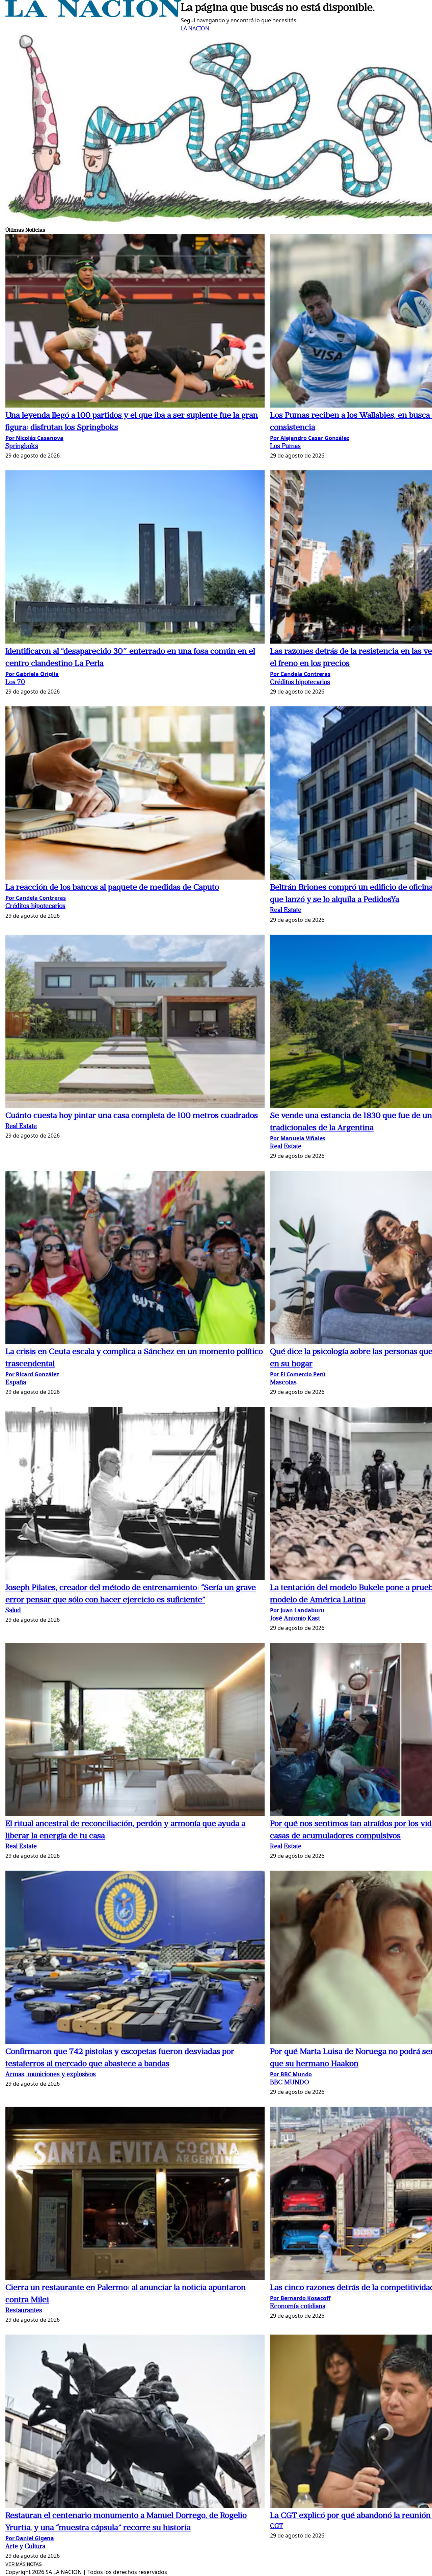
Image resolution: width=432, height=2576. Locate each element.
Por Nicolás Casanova (34, 438)
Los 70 (15, 683)
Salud (13, 1611)
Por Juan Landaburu (297, 1610)
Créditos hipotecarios (300, 683)
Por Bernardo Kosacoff (300, 2298)
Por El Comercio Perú (298, 1374)
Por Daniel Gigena (30, 2538)
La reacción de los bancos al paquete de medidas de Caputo (112, 888)
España (16, 1383)
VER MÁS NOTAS (24, 2564)
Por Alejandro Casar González (310, 438)
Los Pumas (285, 447)
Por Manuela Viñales (298, 1138)
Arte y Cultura (25, 2547)
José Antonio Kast (295, 1619)
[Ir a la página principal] (93, 15)
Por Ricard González (32, 1374)
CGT (277, 2527)
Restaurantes (24, 2311)
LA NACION (195, 28)
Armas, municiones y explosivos (51, 2075)
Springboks (22, 447)
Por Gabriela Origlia (32, 674)
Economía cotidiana (298, 2307)
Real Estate (286, 910)
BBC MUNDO (290, 2083)
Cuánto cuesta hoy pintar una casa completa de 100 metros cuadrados (132, 1116)
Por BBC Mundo (291, 2074)
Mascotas (283, 1383)
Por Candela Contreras (300, 674)
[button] (135, 322)
